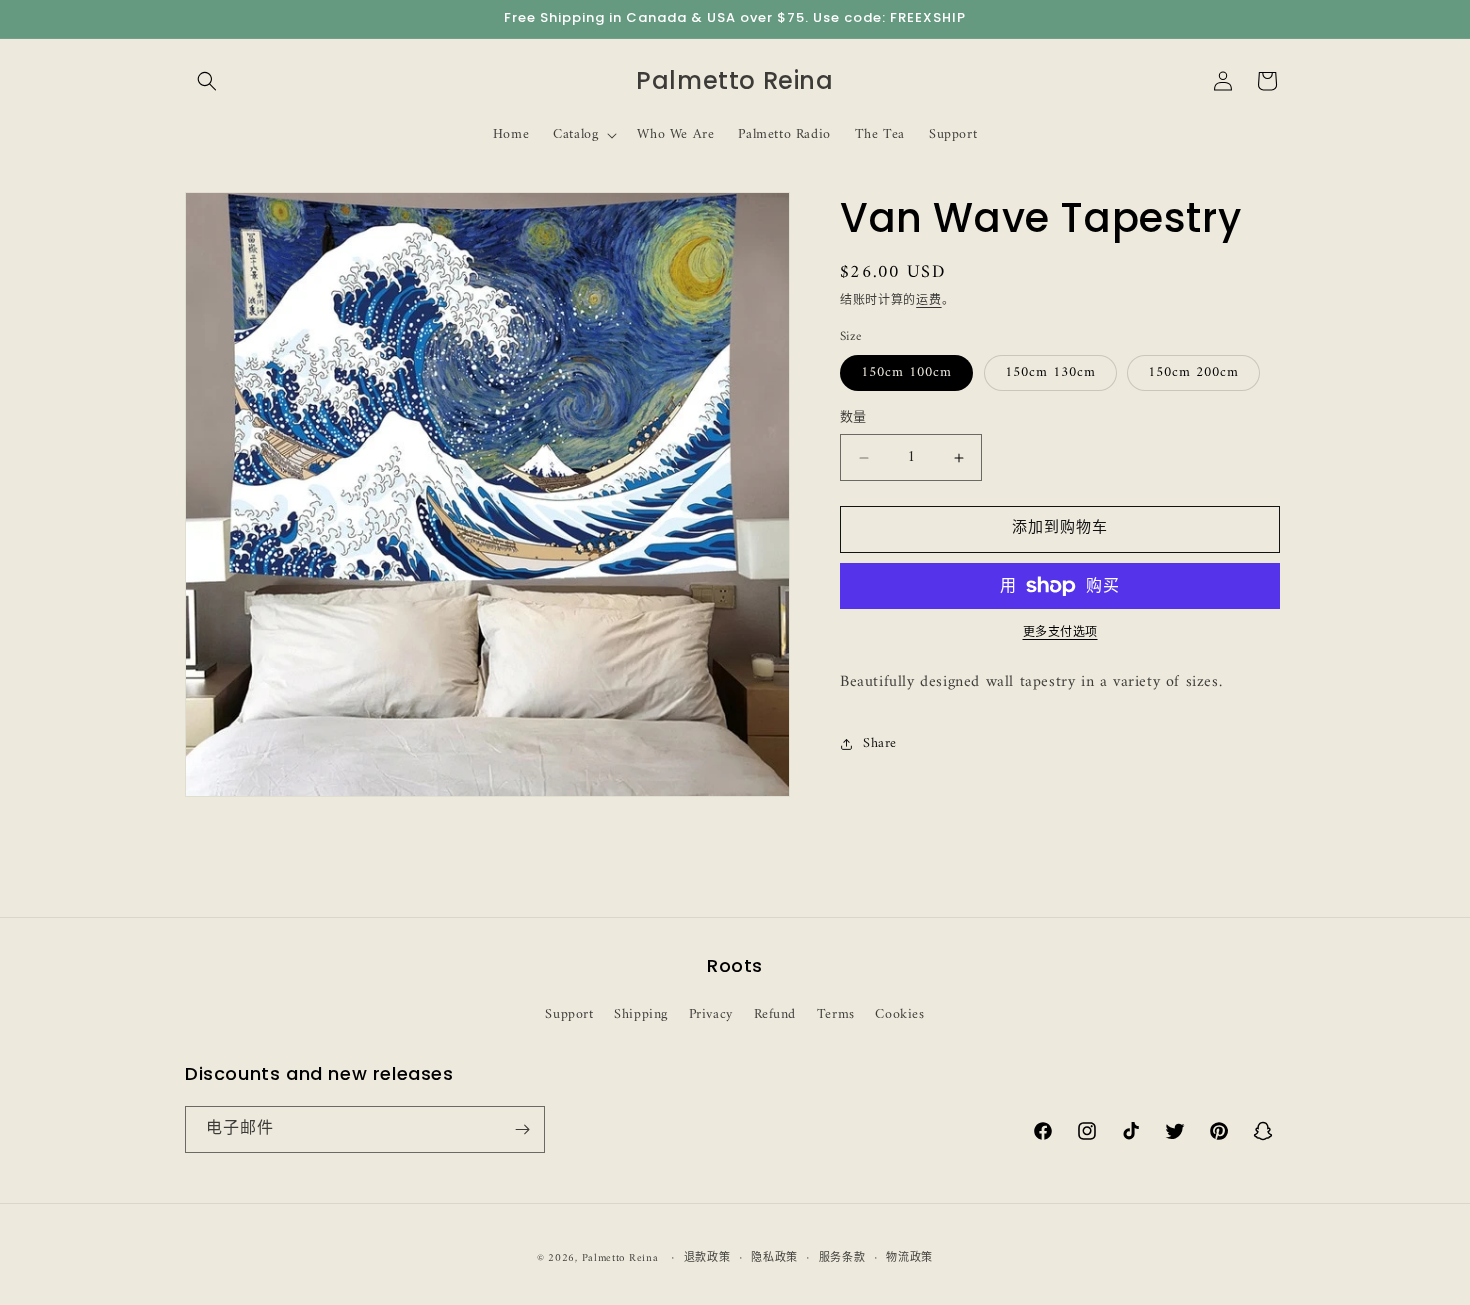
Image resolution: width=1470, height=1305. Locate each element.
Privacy (711, 1014)
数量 (853, 419)
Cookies (899, 1014)
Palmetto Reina (620, 1258)
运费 (928, 301)
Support (569, 1014)
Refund (775, 1014)
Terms (836, 1014)
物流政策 (909, 1259)
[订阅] (522, 1129)
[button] (207, 81)
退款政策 (707, 1259)
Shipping (641, 1014)
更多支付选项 (1060, 634)
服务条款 (842, 1259)
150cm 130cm (1050, 373)
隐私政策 (774, 1259)
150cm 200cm (1193, 373)
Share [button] (880, 743)
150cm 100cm (906, 373)
